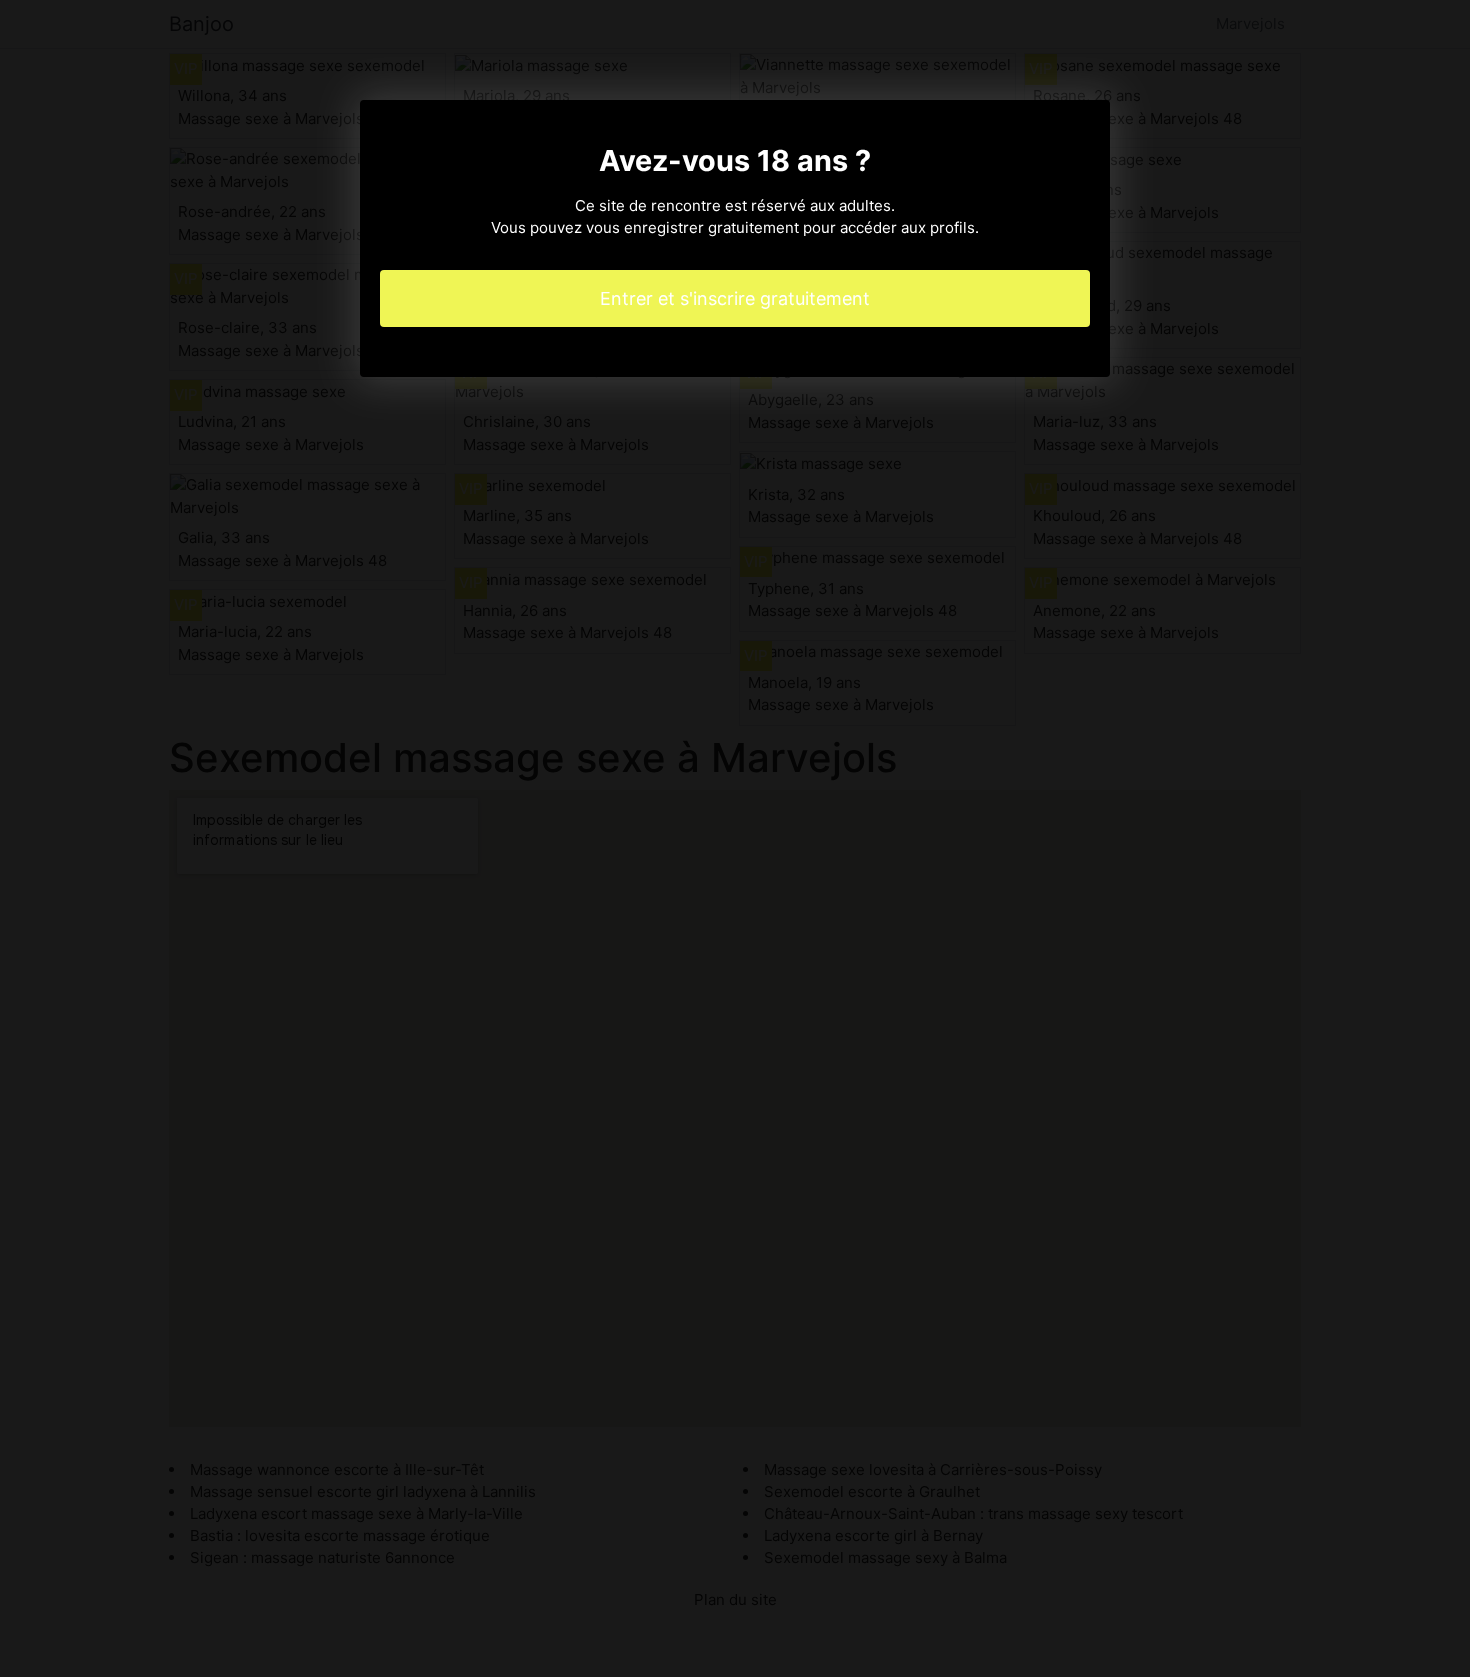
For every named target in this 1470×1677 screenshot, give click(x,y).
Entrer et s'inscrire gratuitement (735, 298)
